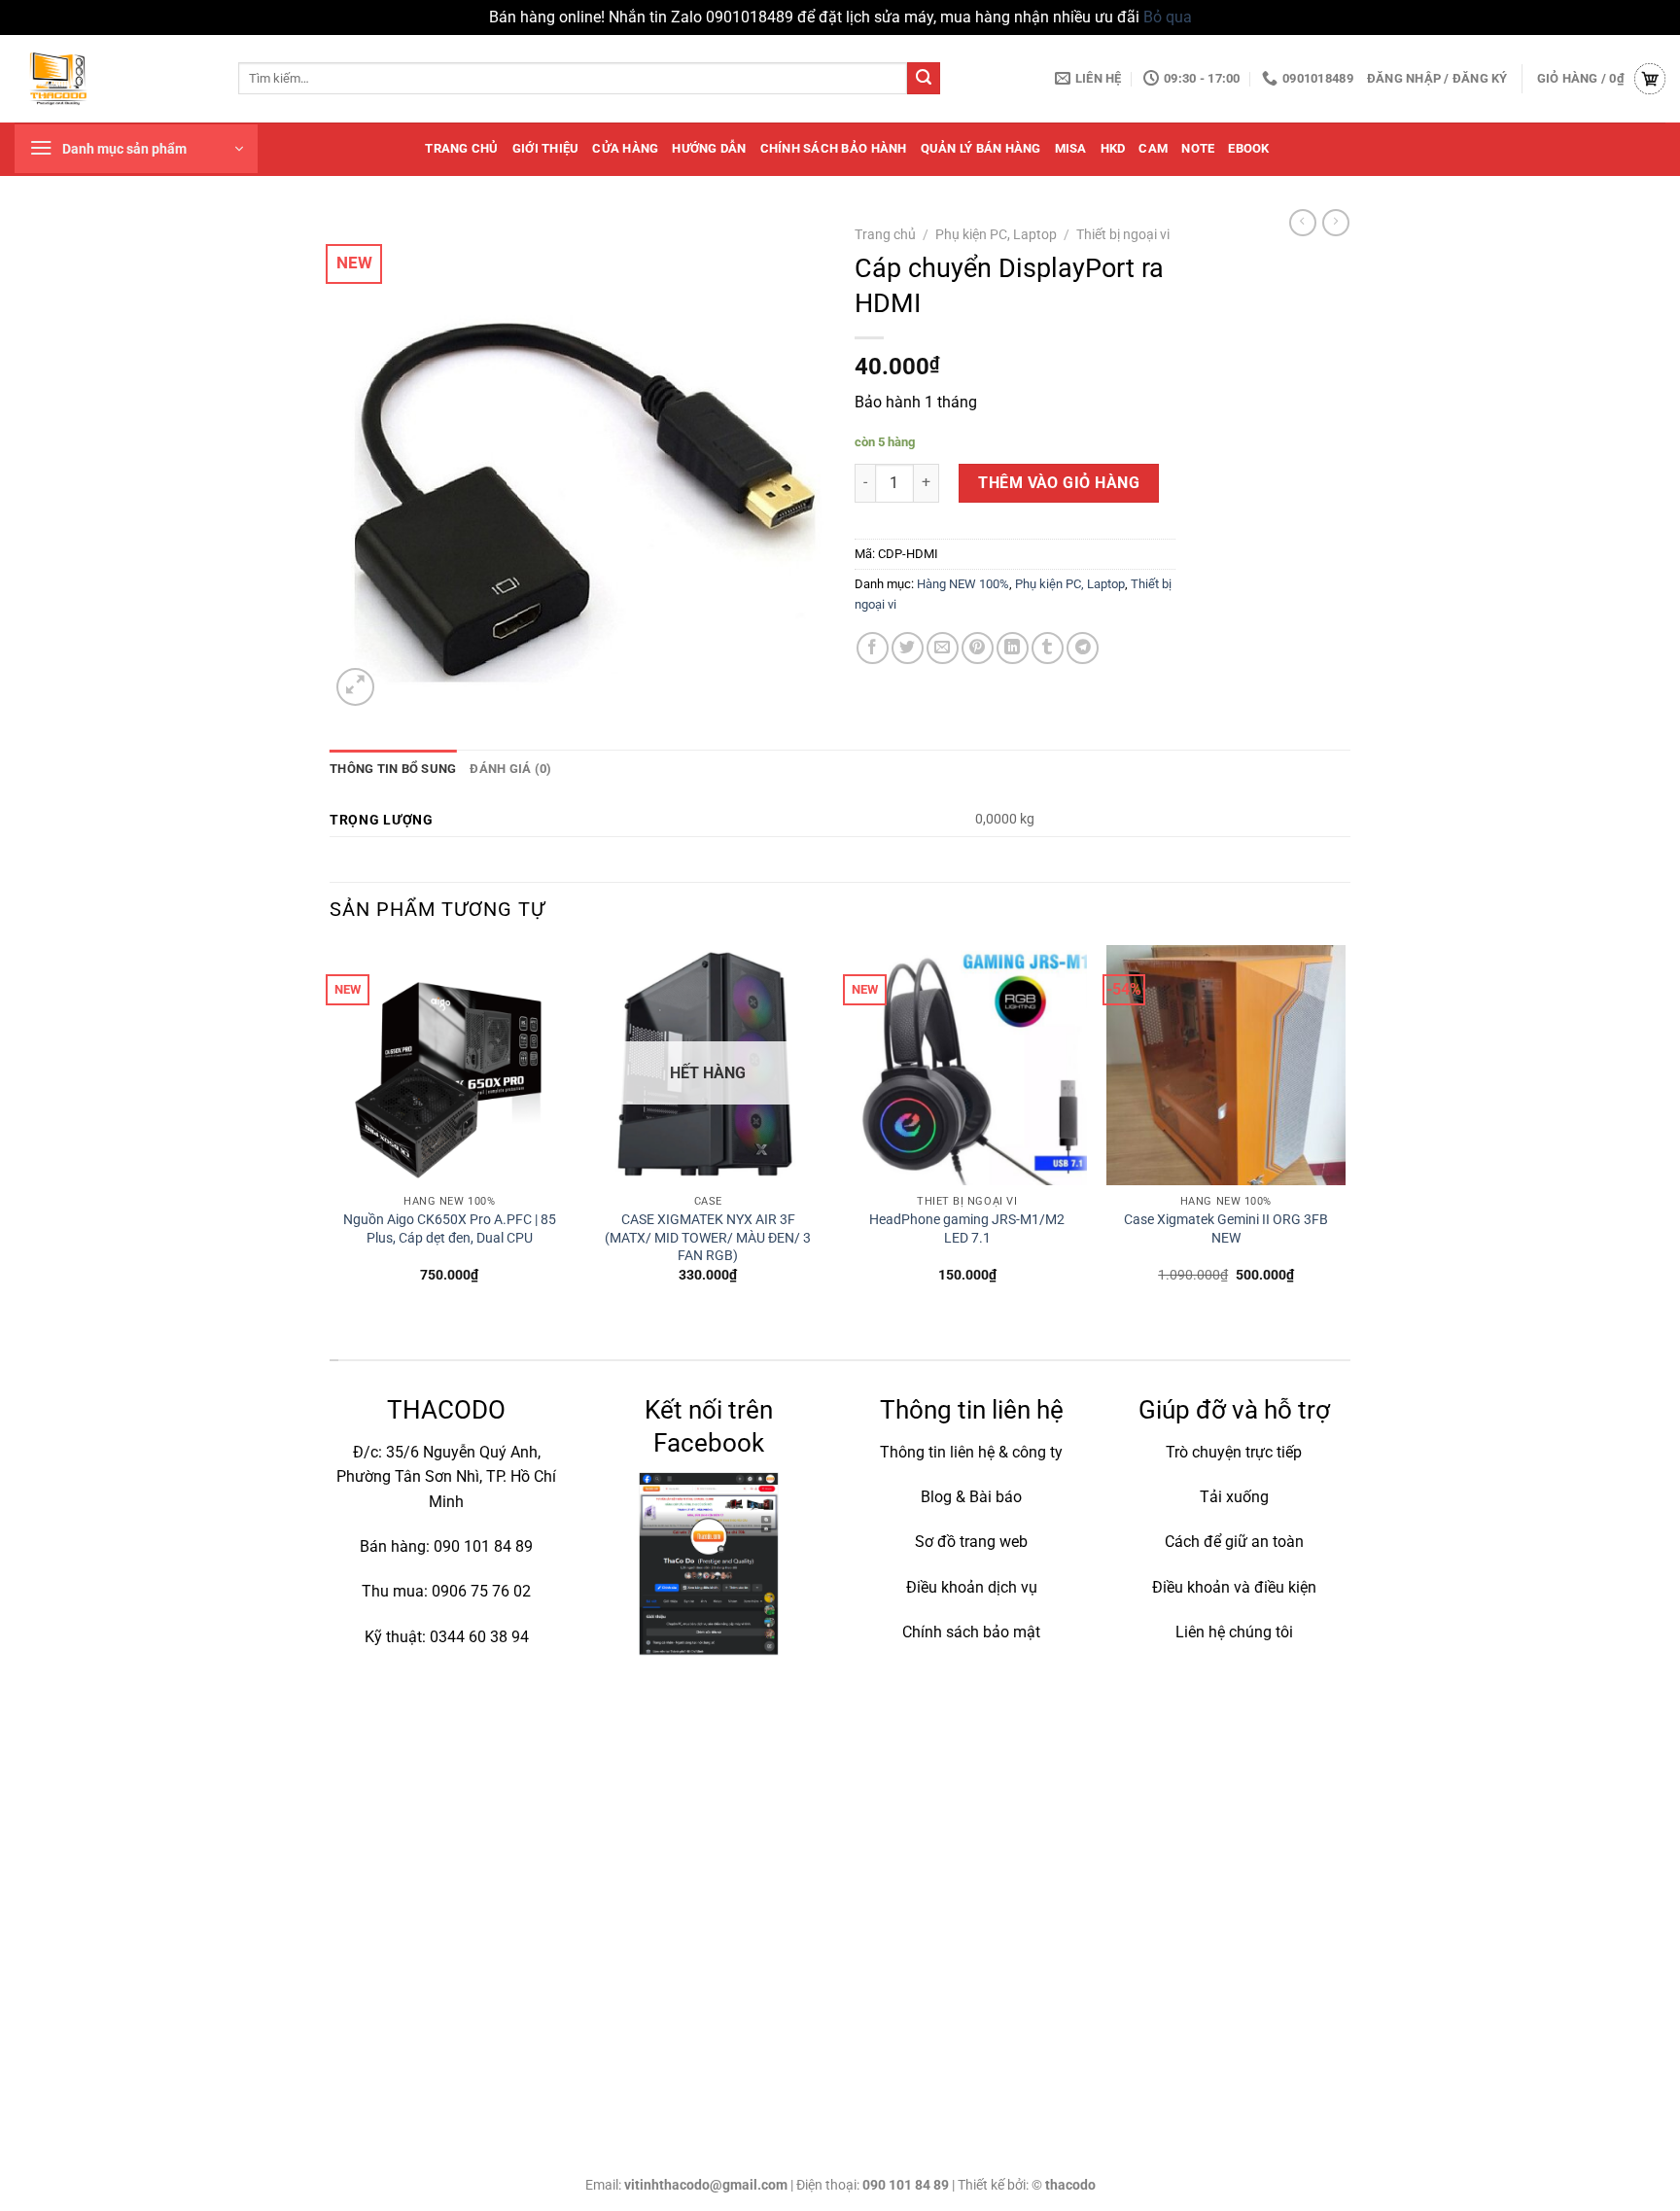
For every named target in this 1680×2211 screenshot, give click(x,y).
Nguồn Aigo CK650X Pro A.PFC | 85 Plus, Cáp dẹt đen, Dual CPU (450, 1229)
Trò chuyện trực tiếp (1234, 1452)
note (1198, 148)
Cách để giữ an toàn (1234, 1542)
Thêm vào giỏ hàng (1059, 483)
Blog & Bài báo (971, 1497)
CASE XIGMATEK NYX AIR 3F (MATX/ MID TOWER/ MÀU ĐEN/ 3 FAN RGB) (708, 1238)
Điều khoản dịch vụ (972, 1587)
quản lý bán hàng (981, 148)
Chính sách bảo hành (834, 148)
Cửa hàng (625, 148)
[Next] (1345, 1131)
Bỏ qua (1168, 17)
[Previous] (331, 1131)
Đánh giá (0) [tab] (510, 769)
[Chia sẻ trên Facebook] (873, 648)
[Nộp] (924, 79)
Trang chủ (461, 148)
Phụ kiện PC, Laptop (996, 234)
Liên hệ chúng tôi (1234, 1632)
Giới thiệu (546, 148)
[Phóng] (355, 687)
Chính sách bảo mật (971, 1632)
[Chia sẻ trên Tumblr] (1048, 648)
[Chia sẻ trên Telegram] (1083, 648)
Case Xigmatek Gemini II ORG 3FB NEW (1226, 1229)
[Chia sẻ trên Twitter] (908, 648)
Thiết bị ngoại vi (1123, 234)
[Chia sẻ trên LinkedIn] (1013, 648)
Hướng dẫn (709, 148)
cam (1153, 148)
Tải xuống (1234, 1497)
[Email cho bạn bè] (943, 648)
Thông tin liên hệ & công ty (971, 1452)
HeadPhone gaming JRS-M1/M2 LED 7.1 (967, 1229)
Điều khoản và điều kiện (1234, 1587)
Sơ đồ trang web (971, 1542)
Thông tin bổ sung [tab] (393, 769)
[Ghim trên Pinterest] (978, 648)
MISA (1071, 148)
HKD (1113, 148)
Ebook (1248, 148)
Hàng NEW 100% (963, 584)
